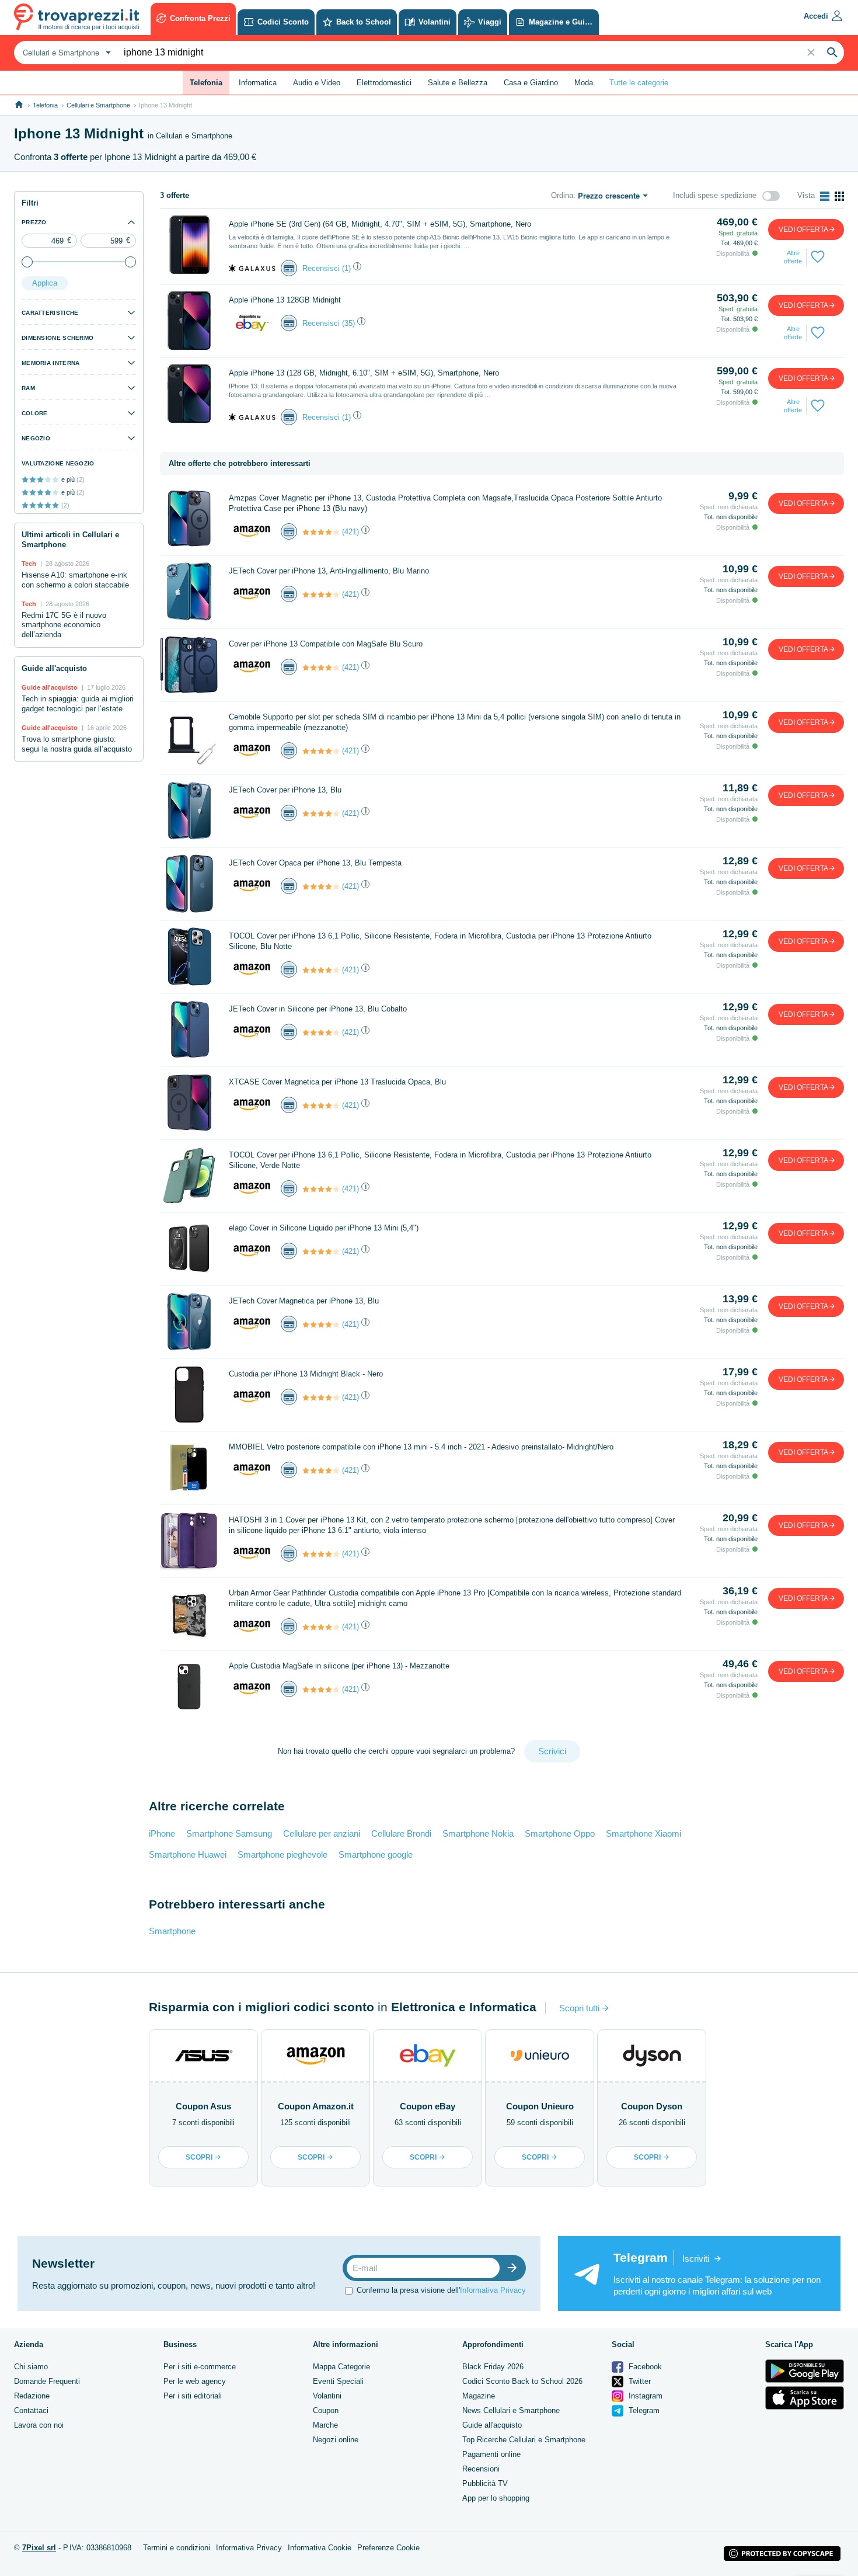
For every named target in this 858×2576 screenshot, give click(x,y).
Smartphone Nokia (478, 1833)
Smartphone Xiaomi (643, 1833)
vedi (803, 230)
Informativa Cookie (320, 2548)
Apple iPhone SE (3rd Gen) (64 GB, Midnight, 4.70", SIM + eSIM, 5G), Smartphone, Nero (380, 224)
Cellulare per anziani (322, 1833)
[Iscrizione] (515, 2268)
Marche (325, 2425)
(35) (348, 323)
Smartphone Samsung (229, 1833)
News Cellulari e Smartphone (511, 2410)
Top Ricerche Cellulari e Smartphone (524, 2440)
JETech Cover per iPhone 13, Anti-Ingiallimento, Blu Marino (329, 571)
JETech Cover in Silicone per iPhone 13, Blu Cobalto (318, 1009)
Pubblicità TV (485, 2483)
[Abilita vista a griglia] (839, 196)
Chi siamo (31, 2367)
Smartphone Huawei (188, 1854)
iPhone (162, 1833)
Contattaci (31, 2410)
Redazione (32, 2396)
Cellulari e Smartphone (98, 105)
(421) (350, 532)
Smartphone (172, 1931)
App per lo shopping (496, 2498)
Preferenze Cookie (388, 2548)
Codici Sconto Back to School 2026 (522, 2381)
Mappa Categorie (341, 2367)
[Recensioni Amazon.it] (321, 532)
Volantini (327, 2396)
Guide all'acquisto (492, 2425)
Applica (45, 283)
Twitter (639, 2381)
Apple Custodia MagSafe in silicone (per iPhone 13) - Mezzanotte (339, 1666)
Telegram (643, 2410)
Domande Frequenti (47, 2381)
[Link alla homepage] (19, 105)
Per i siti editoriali (193, 2396)
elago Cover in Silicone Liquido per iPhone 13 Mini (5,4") (324, 1228)
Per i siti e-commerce (200, 2367)
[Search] (832, 53)
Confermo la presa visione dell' (441, 2290)
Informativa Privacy (493, 2290)
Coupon (326, 2410)
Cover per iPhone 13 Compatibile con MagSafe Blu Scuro (326, 644)
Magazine (479, 2396)
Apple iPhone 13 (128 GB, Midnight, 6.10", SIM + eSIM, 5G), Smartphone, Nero (364, 373)
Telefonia (45, 105)
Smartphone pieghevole (282, 1854)
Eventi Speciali (338, 2381)
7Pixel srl (39, 2548)
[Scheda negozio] (252, 268)
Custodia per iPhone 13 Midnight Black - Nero (306, 1374)
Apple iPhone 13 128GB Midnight (285, 300)
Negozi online (336, 2440)
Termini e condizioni (177, 2548)
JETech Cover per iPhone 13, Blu (285, 790)
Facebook (644, 2367)
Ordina (562, 195)
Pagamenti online (491, 2454)
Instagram (644, 2396)
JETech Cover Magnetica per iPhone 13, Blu (304, 1301)
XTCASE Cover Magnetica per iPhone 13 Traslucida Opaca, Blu (337, 1082)
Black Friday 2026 (493, 2367)
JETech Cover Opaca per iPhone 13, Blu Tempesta (315, 863)
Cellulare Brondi (401, 1833)
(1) (346, 268)
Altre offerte (793, 257)
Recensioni (481, 2469)
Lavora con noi (39, 2425)
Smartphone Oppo (560, 1833)
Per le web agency (195, 2381)
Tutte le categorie (639, 83)
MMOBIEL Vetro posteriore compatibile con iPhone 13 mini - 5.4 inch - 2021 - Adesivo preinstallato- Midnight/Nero (421, 1447)
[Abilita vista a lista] (825, 196)
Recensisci (321, 268)
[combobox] (65, 53)
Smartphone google (376, 1854)
